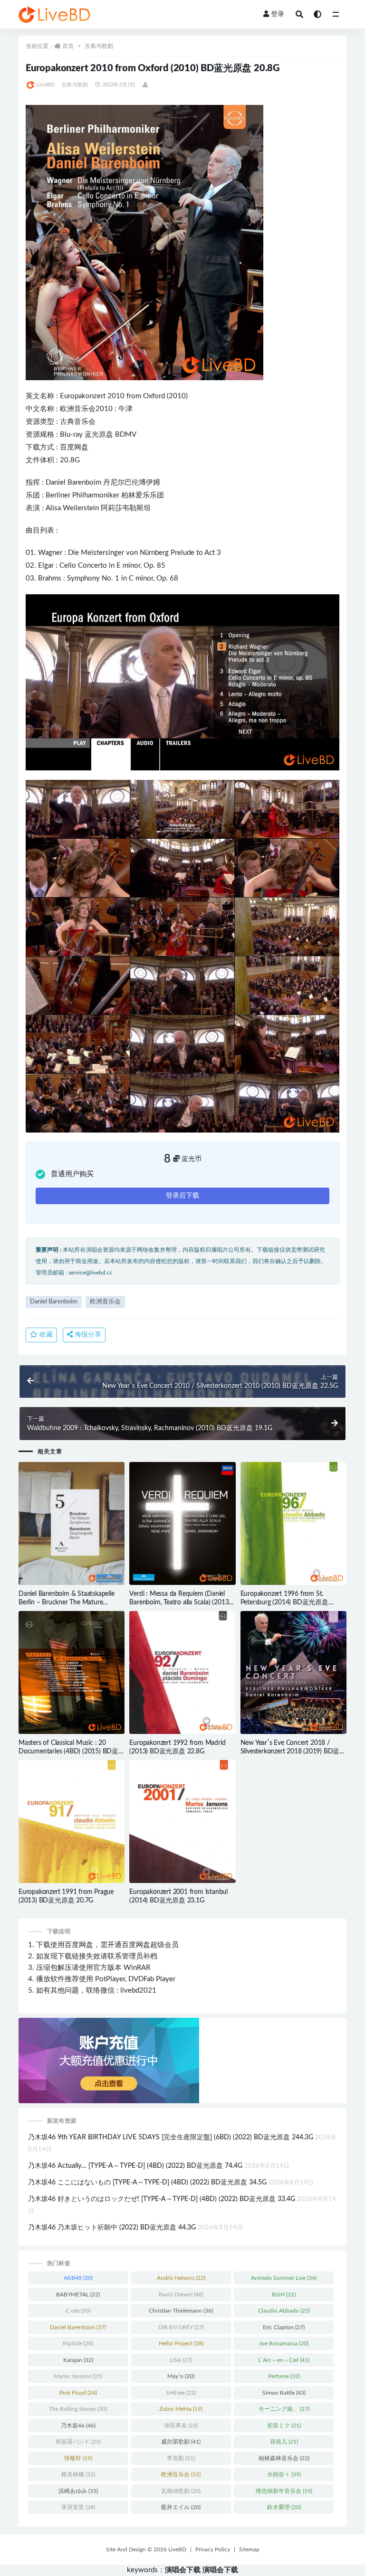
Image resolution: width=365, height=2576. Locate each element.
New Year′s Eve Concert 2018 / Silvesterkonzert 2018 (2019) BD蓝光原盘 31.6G (293, 1752)
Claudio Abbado (284, 2311)
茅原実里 (78, 2507)
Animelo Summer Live (284, 2278)
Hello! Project (181, 2343)
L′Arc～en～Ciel (284, 2360)
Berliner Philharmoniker (82, 495)
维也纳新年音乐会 (284, 2491)
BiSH (284, 2295)
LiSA (181, 2360)
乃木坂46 (78, 2426)
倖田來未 (181, 2426)
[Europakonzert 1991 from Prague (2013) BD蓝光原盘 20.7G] (72, 1822)
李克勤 (181, 2458)
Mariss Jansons (78, 2376)
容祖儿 (284, 2442)
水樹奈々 (284, 2474)
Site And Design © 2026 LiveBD (146, 2549)
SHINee (181, 2393)
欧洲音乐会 (78, 409)
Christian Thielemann (181, 2311)
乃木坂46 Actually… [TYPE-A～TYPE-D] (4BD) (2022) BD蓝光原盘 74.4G (135, 2166)
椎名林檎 (78, 2474)
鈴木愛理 (284, 2507)
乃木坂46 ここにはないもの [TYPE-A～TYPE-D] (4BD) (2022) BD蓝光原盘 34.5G (147, 2183)
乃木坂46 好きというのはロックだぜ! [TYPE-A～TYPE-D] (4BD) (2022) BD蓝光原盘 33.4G (162, 2199)
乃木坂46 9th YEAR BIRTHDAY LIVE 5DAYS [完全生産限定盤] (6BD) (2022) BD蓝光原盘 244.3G (171, 2137)
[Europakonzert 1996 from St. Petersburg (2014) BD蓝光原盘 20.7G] (293, 1523)
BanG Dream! (181, 2295)
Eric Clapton (284, 2327)
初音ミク (284, 2426)
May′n (181, 2376)
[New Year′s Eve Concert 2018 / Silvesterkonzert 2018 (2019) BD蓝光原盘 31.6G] (293, 1672)
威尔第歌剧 (181, 2442)
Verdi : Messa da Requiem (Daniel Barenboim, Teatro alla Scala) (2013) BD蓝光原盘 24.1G (180, 1602)
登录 (278, 14)
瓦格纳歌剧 (181, 2491)
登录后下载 (182, 1196)
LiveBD (45, 85)
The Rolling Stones (78, 2409)
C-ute (78, 2311)
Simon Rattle (284, 2393)
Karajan (78, 2360)
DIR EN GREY (181, 2327)
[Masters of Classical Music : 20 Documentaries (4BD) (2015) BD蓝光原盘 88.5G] (72, 1672)
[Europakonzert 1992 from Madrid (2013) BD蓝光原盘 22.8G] (182, 1672)
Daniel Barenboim (73, 482)
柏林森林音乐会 (284, 2458)
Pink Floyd (78, 2393)
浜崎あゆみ (78, 2491)
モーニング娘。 (284, 2409)
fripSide (78, 2343)
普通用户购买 (72, 1174)
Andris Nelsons (181, 2278)
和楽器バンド (78, 2442)
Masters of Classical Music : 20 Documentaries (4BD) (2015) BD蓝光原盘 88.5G (68, 1752)
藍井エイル (181, 2507)
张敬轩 (78, 2458)
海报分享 (87, 1335)
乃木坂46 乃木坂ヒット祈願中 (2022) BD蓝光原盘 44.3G (112, 2228)
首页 (68, 46)
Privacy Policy (213, 2549)
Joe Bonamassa (284, 2343)
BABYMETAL (78, 2295)
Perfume (284, 2376)
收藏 (45, 1335)
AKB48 (78, 2278)
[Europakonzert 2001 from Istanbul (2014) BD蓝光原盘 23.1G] (182, 1822)
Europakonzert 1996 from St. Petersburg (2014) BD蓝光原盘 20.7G (284, 1602)
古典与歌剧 (99, 46)
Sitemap (249, 2549)
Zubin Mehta (181, 2409)
